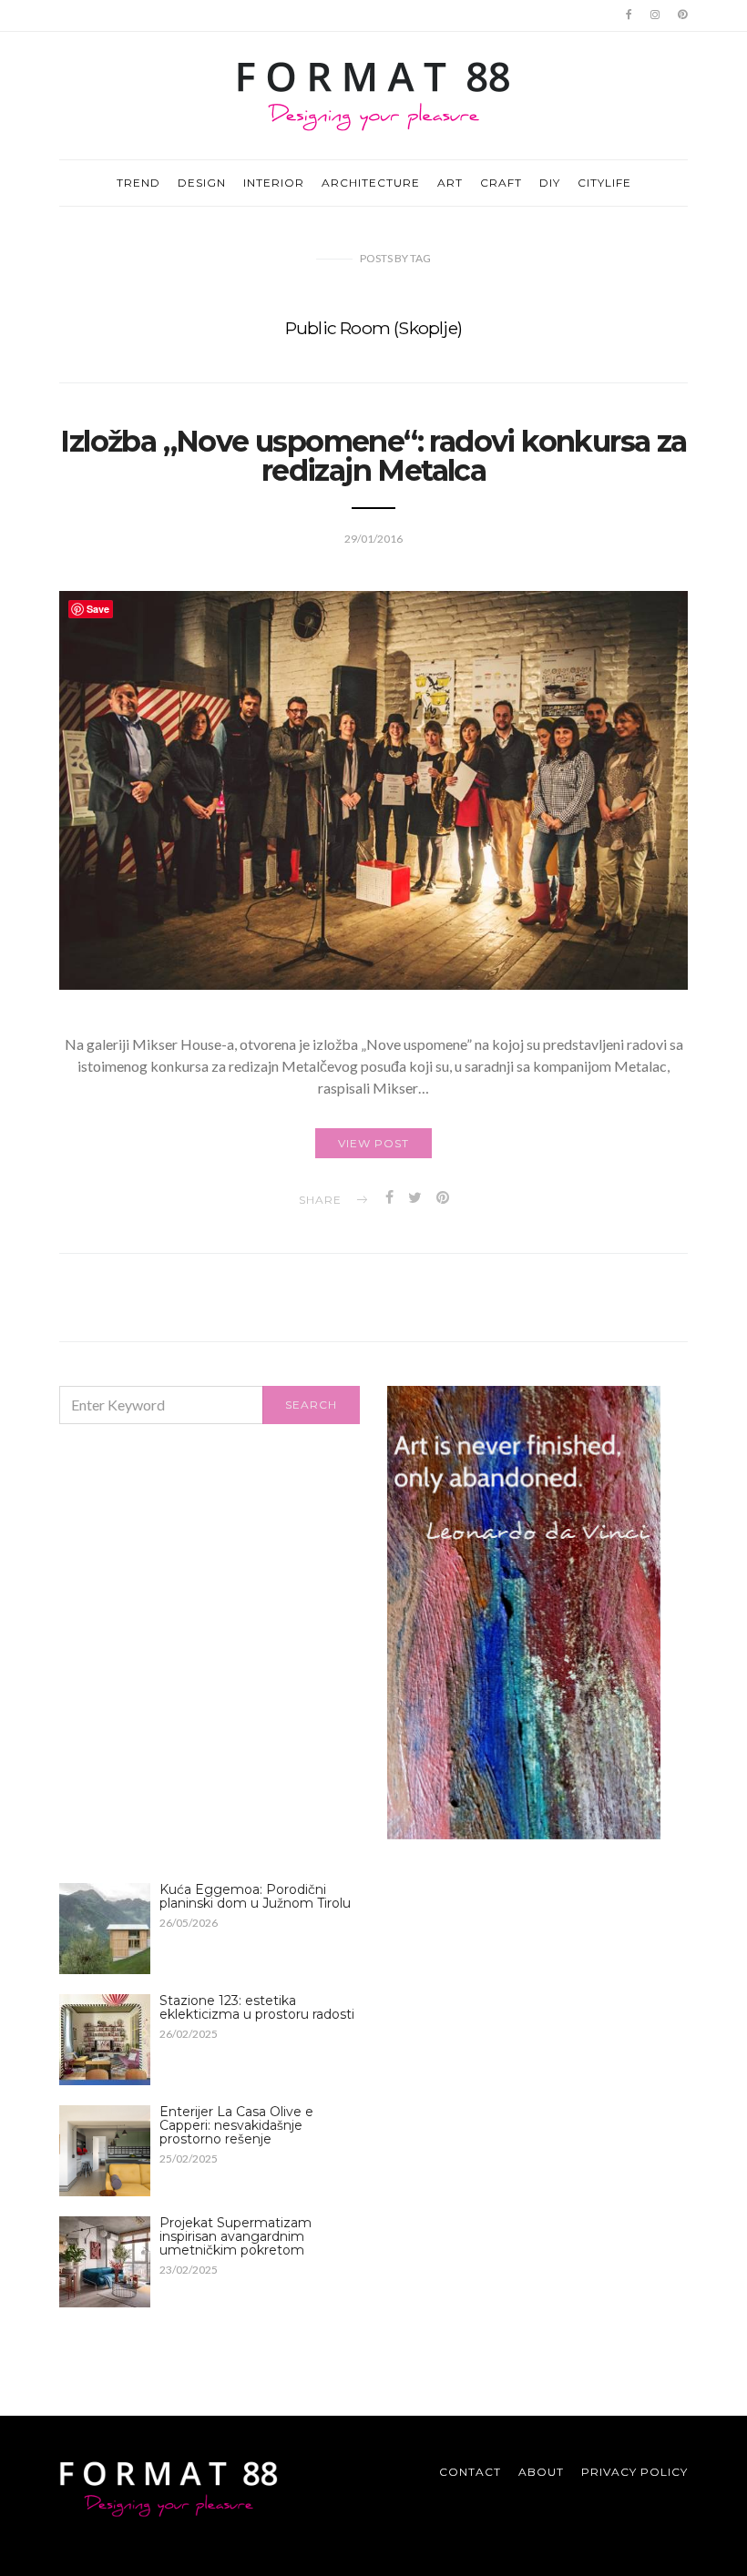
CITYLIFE (604, 183)
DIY (550, 183)
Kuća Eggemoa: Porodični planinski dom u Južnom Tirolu (255, 1896)
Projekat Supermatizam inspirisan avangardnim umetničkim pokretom (235, 2236)
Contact (470, 2472)
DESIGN (202, 183)
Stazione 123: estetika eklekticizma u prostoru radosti (257, 2007)
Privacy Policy (634, 2472)
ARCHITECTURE (371, 183)
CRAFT (501, 183)
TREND (138, 183)
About (541, 2472)
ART (450, 183)
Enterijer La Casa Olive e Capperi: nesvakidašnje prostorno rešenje (236, 2125)
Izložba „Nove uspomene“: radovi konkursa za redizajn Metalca (373, 456)
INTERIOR (274, 183)
